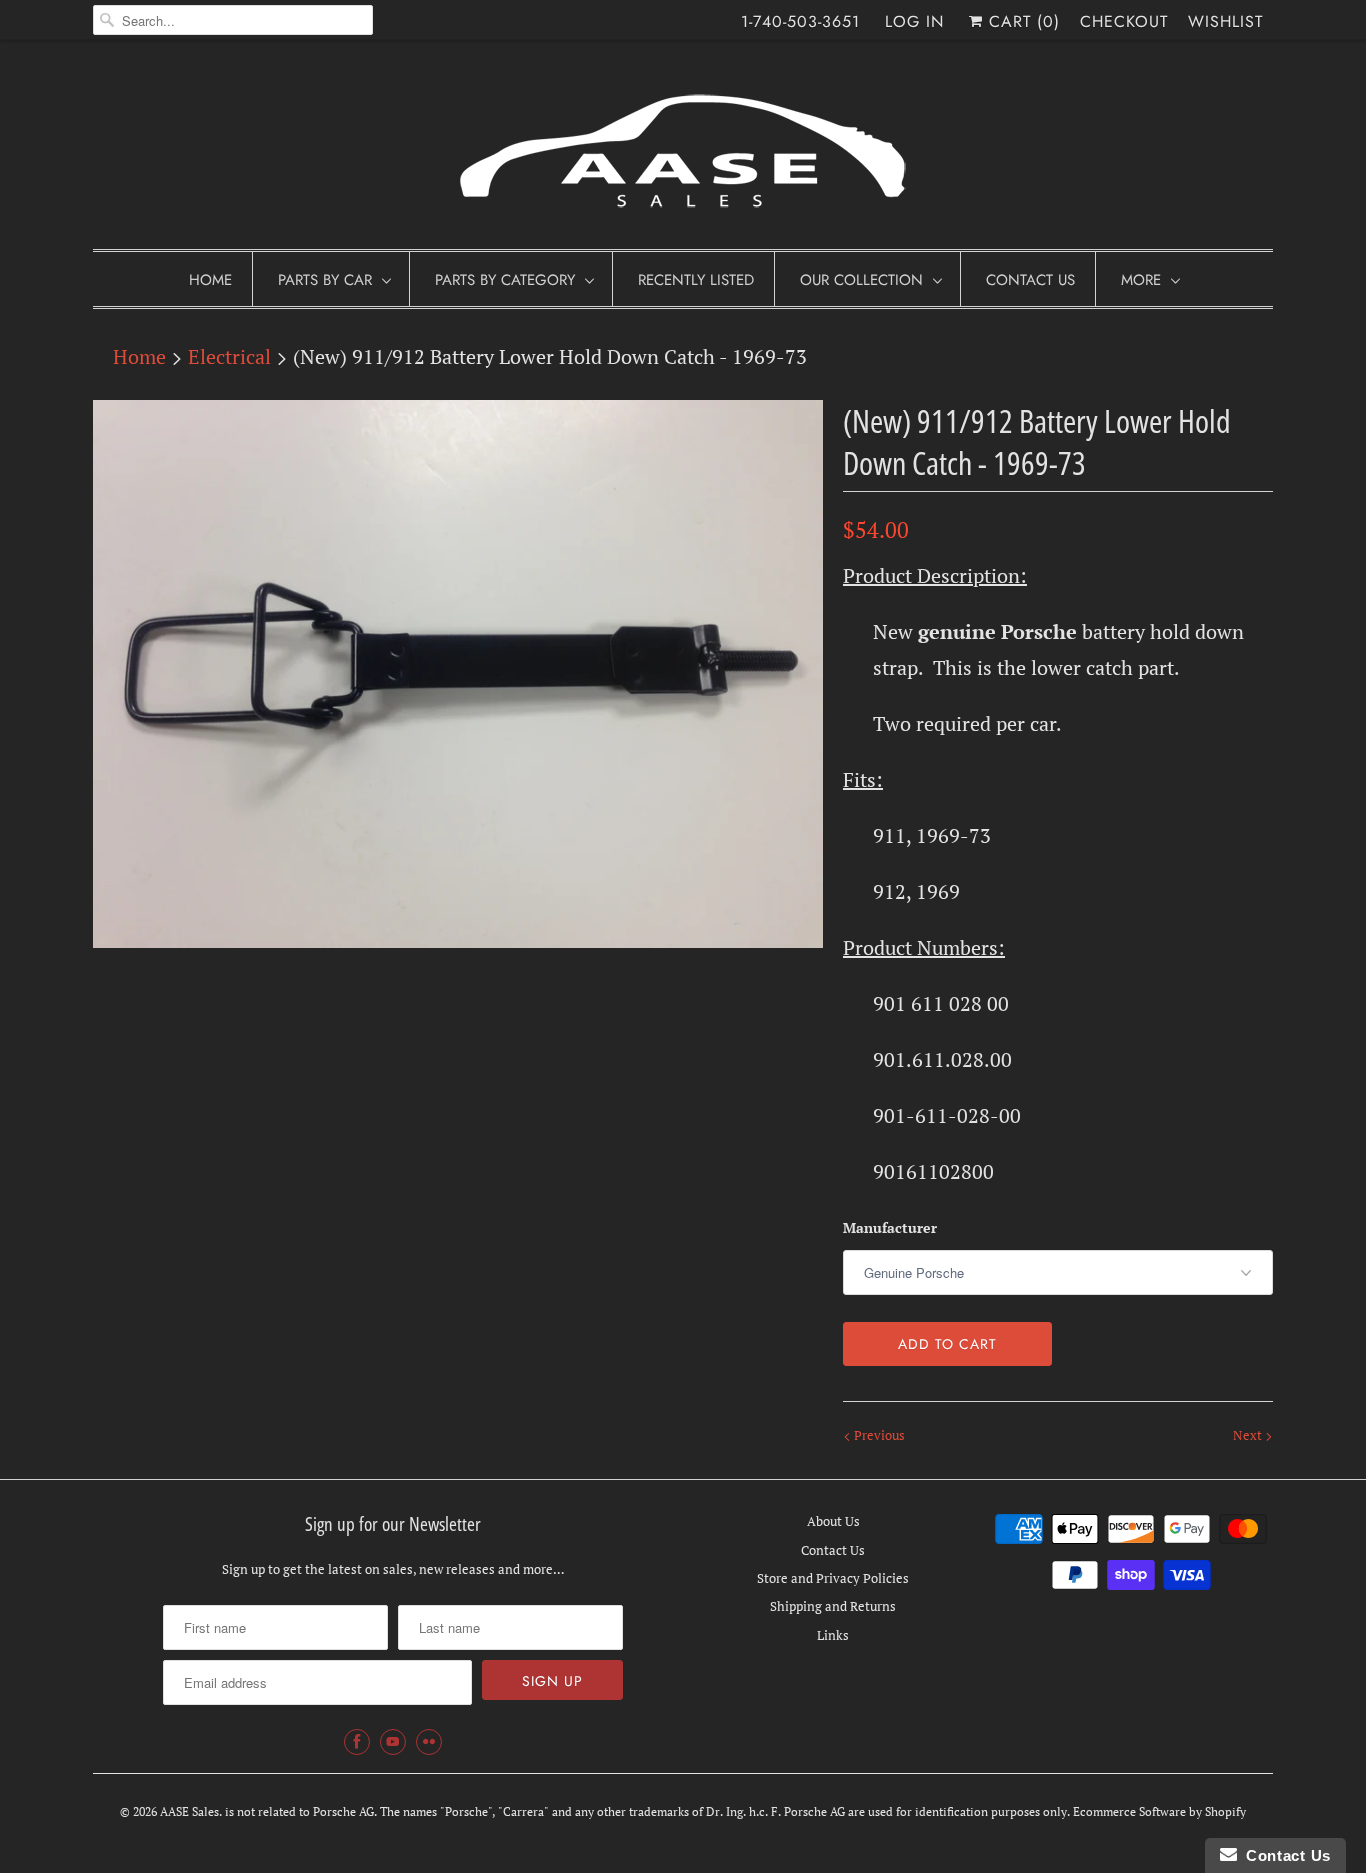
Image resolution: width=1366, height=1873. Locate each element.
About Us (833, 1521)
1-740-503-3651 (800, 21)
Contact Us (1030, 280)
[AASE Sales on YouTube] (393, 1742)
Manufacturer (890, 1227)
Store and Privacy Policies (833, 1578)
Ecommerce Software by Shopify (1159, 1811)
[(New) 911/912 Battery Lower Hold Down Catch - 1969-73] (458, 674)
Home (210, 280)
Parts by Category (505, 280)
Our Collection (861, 280)
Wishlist (1225, 21)
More (1141, 280)
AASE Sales (189, 1811)
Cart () (1021, 21)
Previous (878, 1435)
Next (1249, 1435)
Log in (914, 21)
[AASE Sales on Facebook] (357, 1742)
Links (833, 1635)
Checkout (1124, 21)
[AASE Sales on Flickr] (429, 1742)
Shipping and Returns (833, 1606)
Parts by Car (325, 280)
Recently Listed (696, 280)
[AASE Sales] (683, 149)
